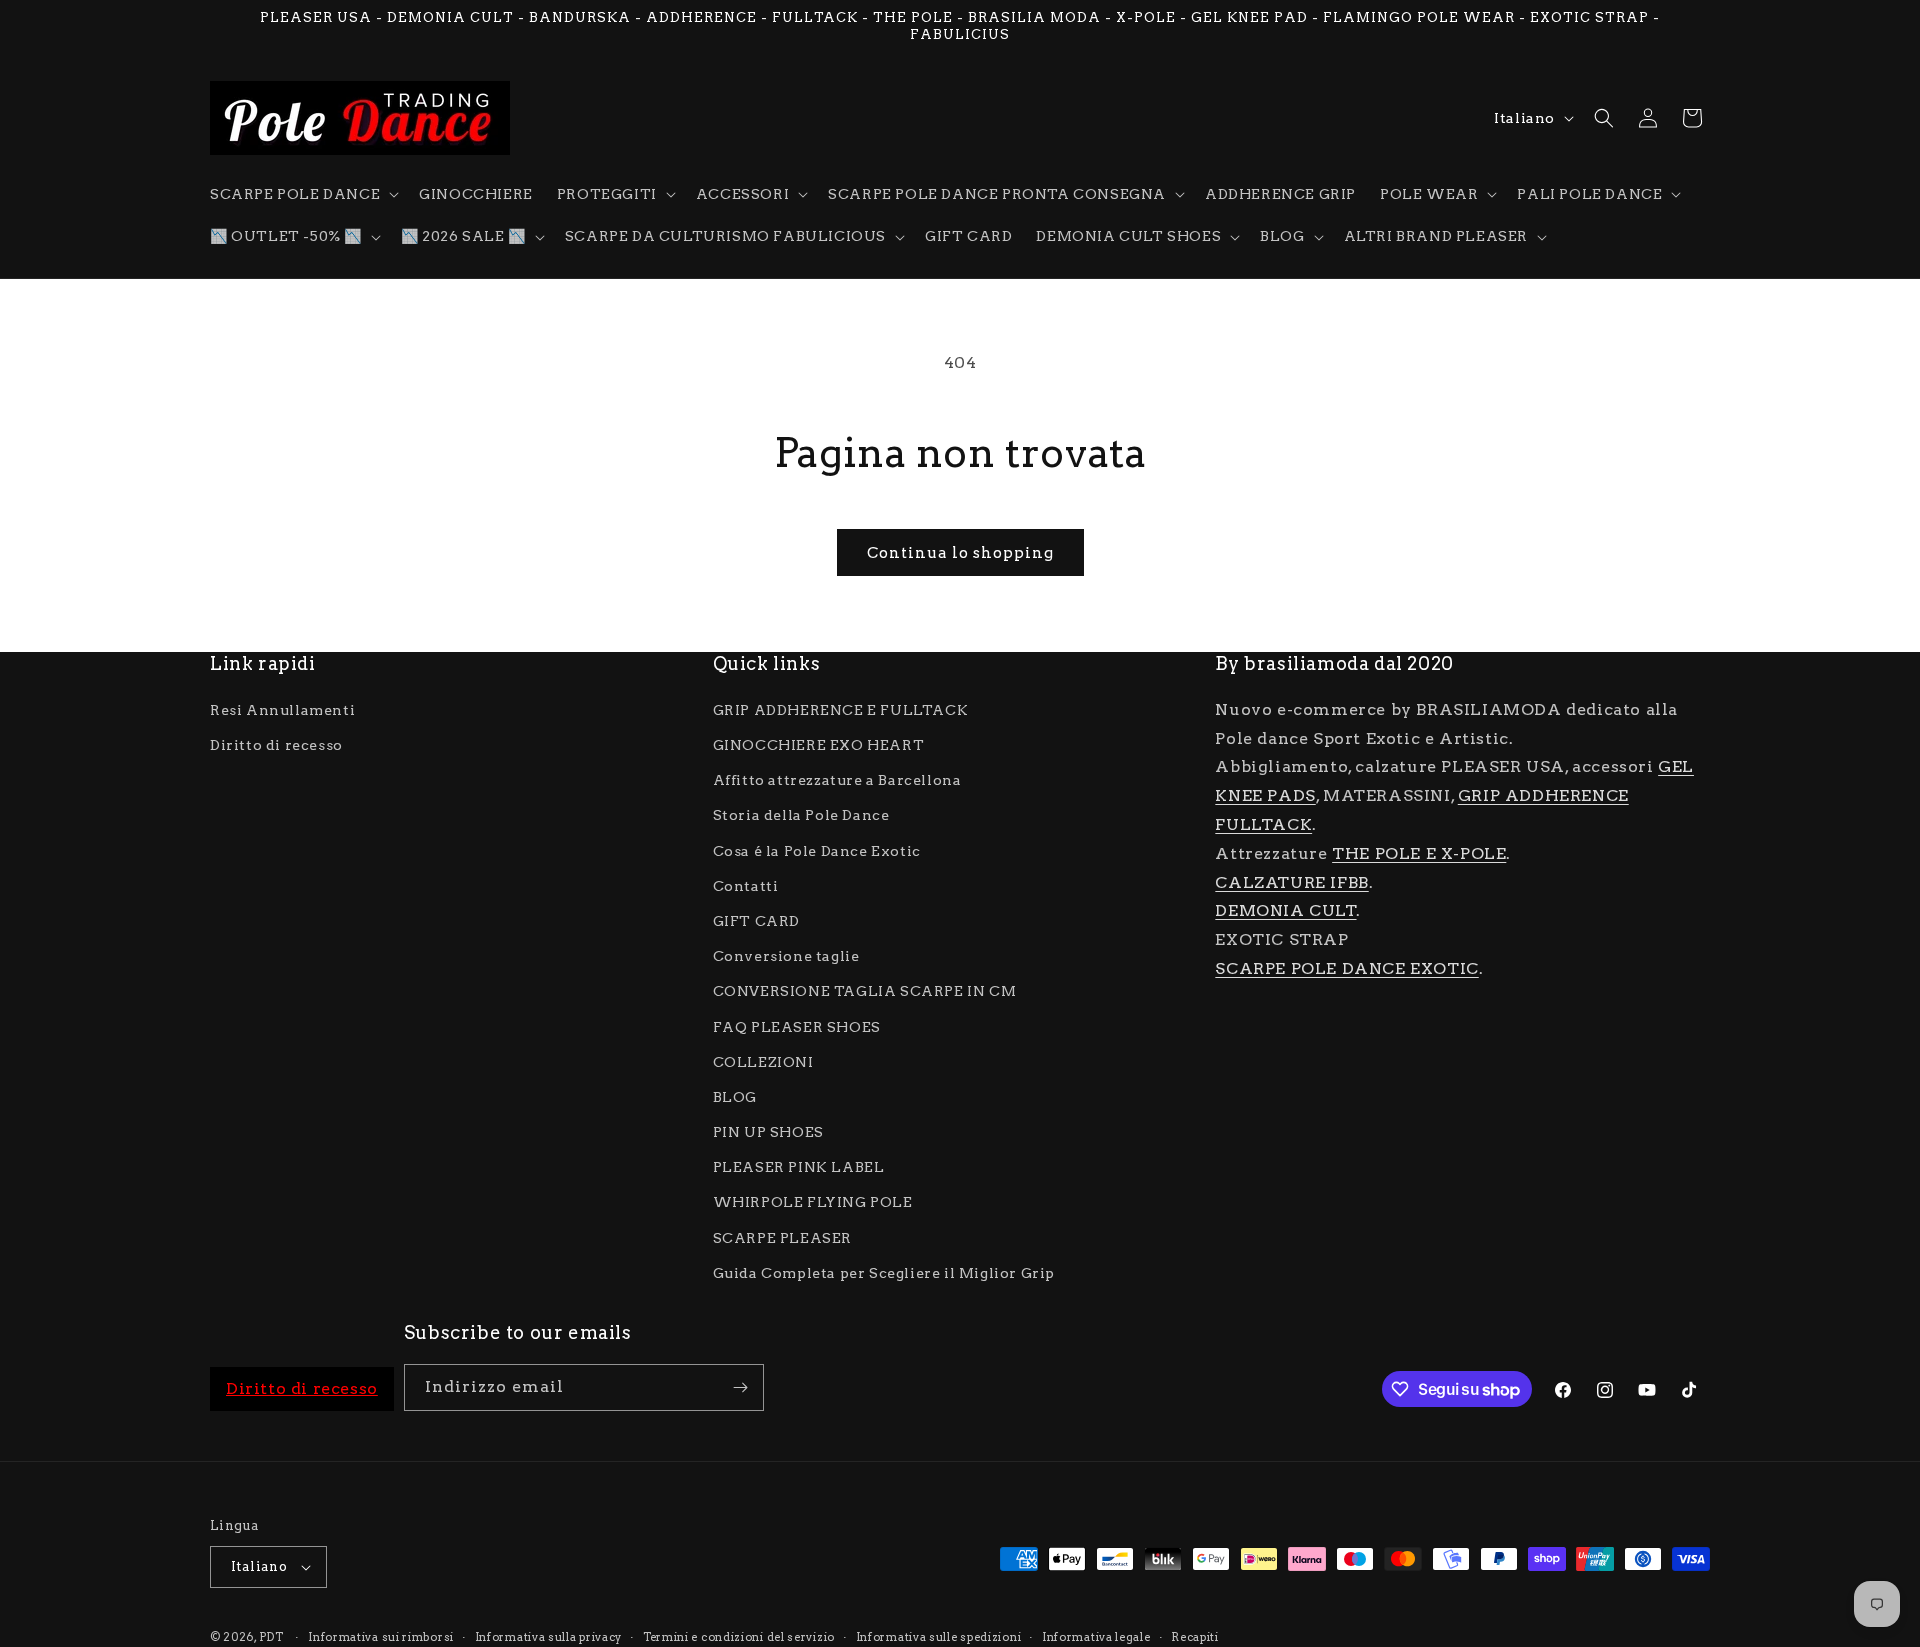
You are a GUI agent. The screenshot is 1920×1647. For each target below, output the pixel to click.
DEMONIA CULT (1285, 910)
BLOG (735, 1097)
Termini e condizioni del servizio (739, 1636)
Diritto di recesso (276, 745)
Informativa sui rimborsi (381, 1636)
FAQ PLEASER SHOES (797, 1026)
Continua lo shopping (960, 553)
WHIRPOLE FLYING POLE (813, 1202)
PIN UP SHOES (768, 1132)
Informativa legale (1096, 1636)
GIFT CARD (756, 921)
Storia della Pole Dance (801, 815)
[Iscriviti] (741, 1387)
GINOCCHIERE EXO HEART (819, 745)
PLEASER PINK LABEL (799, 1167)
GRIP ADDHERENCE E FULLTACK (841, 710)
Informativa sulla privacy (549, 1636)
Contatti (746, 885)
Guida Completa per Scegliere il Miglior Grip (884, 1273)
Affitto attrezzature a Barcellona (837, 780)
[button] (302, 194)
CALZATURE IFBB (1291, 881)
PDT (271, 1637)
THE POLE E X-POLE (1419, 853)
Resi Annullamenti (282, 710)
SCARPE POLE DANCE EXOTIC (1346, 968)
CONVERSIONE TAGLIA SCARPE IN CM (865, 991)
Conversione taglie (786, 956)
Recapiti (1195, 1636)
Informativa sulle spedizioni (939, 1636)
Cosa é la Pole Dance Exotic (817, 850)
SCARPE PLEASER (782, 1237)
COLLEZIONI (763, 1061)
